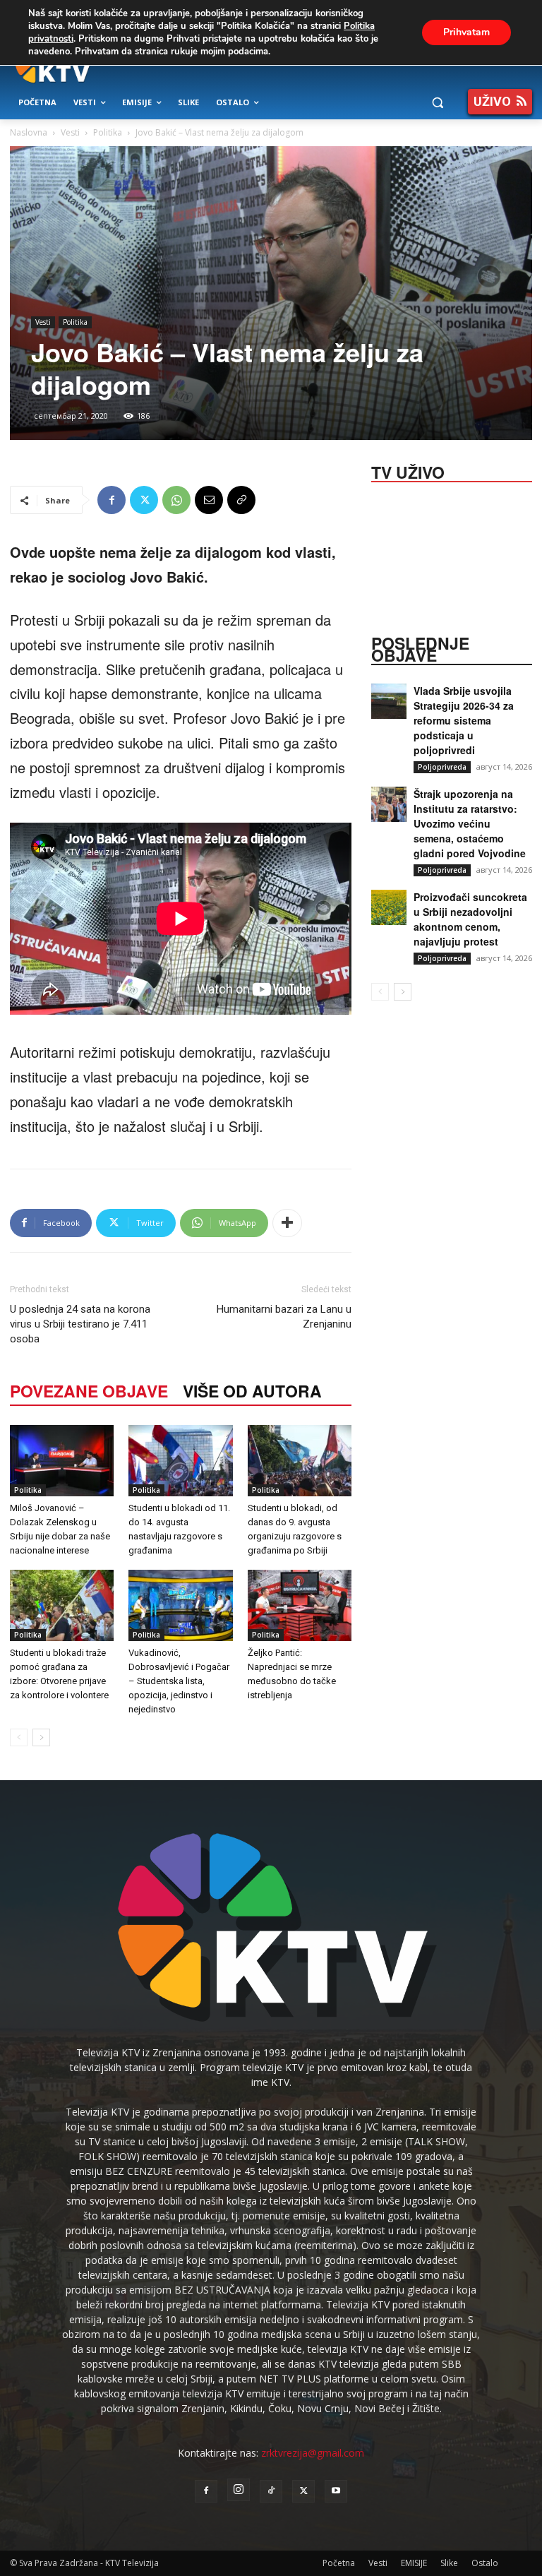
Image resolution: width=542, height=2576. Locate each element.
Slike (449, 2563)
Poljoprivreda (442, 767)
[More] (287, 1223)
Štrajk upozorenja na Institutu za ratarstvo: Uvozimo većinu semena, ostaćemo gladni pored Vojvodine (470, 823)
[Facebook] (112, 500)
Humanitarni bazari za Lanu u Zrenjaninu (284, 1317)
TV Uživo (408, 471)
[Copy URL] (241, 500)
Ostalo (485, 2563)
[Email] (209, 500)
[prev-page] (19, 1737)
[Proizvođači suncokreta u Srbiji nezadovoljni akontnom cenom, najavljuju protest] (389, 907)
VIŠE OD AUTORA (252, 1391)
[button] (437, 103)
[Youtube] (336, 2491)
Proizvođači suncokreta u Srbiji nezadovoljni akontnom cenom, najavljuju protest (470, 919)
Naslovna (29, 132)
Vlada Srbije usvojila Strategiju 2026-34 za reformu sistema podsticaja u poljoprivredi (464, 720)
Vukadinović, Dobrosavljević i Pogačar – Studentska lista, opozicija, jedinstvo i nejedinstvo (179, 1681)
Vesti (70, 132)
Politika (108, 132)
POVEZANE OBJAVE (89, 1391)
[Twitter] (144, 500)
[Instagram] (239, 2490)
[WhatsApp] (176, 500)
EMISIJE (414, 2563)
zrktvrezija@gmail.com (313, 2453)
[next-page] (41, 1737)
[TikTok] (271, 2491)
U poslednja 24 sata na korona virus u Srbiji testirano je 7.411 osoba (80, 1324)
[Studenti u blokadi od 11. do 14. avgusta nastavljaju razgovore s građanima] (180, 1461)
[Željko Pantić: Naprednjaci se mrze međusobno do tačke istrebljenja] (300, 1605)
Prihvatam (466, 32)
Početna (339, 2563)
